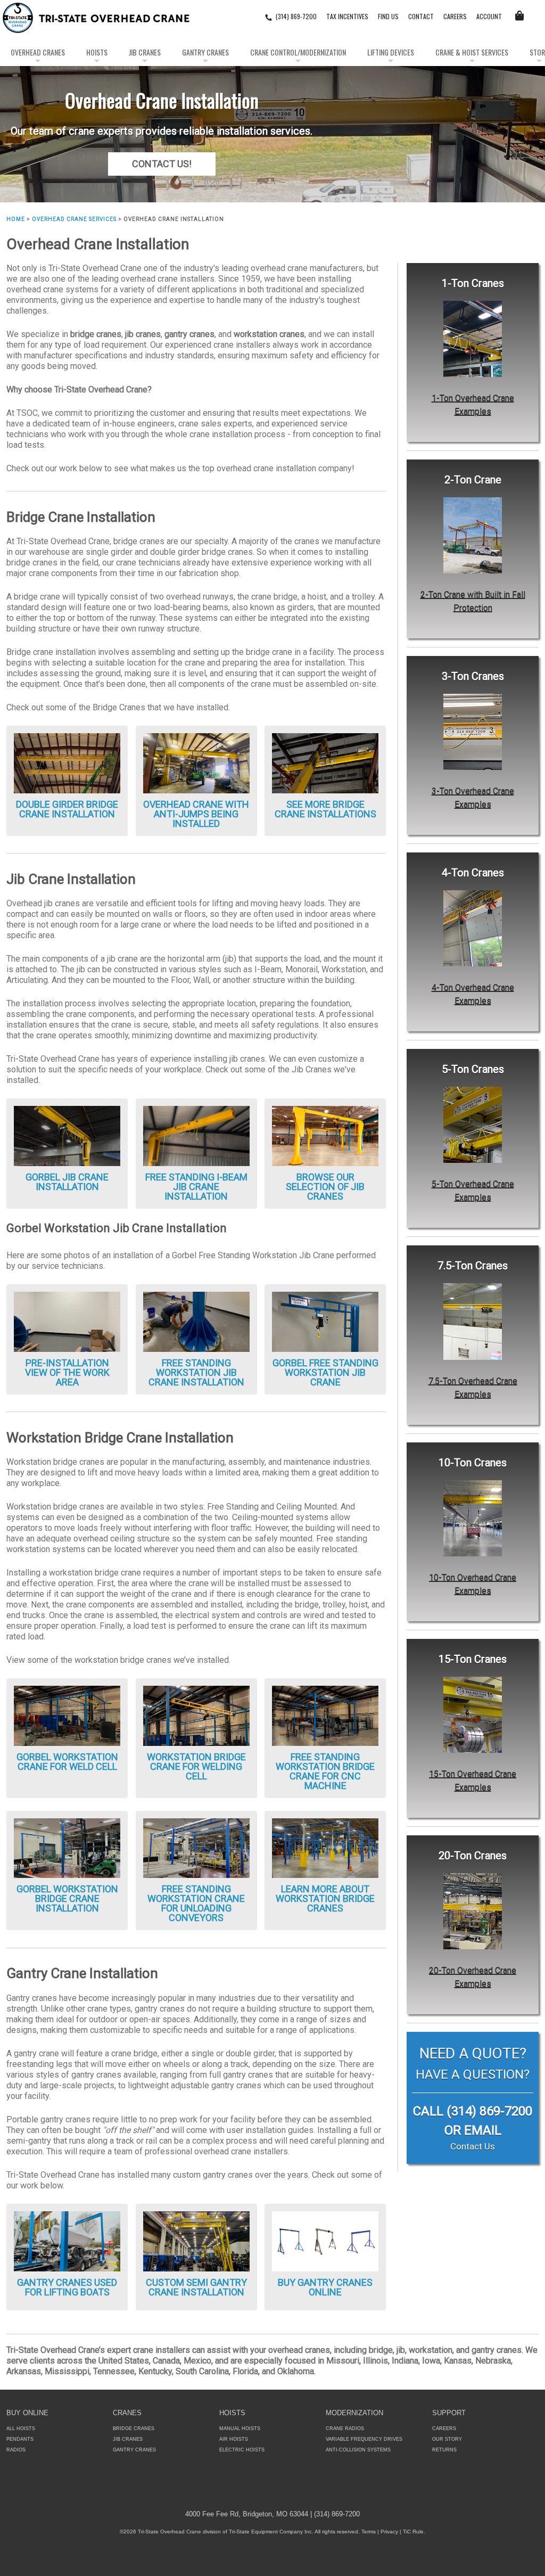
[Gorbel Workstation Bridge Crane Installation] (67, 1847)
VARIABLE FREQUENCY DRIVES (364, 2439)
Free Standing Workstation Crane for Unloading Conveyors (196, 1903)
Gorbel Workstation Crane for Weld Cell (67, 1762)
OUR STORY (447, 2439)
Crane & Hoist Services (472, 52)
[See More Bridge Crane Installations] (325, 763)
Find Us (388, 16)
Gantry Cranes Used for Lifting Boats (67, 2287)
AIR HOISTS (234, 2439)
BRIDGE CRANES (134, 2429)
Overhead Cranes (38, 52)
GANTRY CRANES (134, 2450)
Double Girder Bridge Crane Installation (67, 809)
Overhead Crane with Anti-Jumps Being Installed (196, 814)
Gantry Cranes (205, 52)
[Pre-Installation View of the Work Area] (67, 1321)
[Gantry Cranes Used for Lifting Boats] (67, 2240)
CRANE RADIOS (345, 2429)
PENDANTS (20, 2439)
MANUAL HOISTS (240, 2429)
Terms (369, 2532)
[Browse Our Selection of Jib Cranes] (325, 1135)
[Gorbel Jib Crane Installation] (67, 1135)
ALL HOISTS (21, 2429)
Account (489, 16)
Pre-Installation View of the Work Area (67, 1372)
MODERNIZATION (354, 2413)
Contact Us (473, 2146)
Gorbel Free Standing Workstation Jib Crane (325, 1372)
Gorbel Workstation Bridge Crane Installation (67, 1898)
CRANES (127, 2413)
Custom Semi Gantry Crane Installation (196, 2287)
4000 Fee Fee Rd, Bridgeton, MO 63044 (247, 2514)
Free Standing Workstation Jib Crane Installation (196, 1372)
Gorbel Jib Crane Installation (67, 1182)
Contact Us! (162, 164)
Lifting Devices (391, 52)
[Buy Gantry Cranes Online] (325, 2240)
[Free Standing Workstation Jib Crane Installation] (196, 1321)
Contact (421, 16)
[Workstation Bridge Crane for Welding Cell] (196, 1715)
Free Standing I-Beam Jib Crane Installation (196, 1187)
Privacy (389, 2532)
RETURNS (444, 2450)
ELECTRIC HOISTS (242, 2450)
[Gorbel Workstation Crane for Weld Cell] (67, 1715)
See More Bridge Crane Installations (325, 809)
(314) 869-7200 (296, 16)
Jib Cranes (145, 52)
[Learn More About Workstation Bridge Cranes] (325, 1847)
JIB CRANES (128, 2439)
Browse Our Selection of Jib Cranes (325, 1187)
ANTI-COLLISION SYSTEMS (358, 2450)
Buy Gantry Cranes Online (325, 2287)
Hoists (97, 52)
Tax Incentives (347, 16)
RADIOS (16, 2450)
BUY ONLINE (27, 2413)
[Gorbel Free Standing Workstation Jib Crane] (325, 1321)
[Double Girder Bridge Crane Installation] (67, 763)
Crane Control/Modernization (298, 52)
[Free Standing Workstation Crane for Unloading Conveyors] (196, 1847)
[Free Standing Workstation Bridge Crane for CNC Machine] (325, 1715)
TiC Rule (413, 2532)
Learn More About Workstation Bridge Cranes (325, 1898)
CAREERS (455, 16)
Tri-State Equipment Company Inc (270, 2532)
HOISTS (232, 2413)
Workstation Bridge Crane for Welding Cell (196, 1766)
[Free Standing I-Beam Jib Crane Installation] (196, 1135)
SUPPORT (449, 2413)
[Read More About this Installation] (196, 763)
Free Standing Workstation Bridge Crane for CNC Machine (325, 1771)
